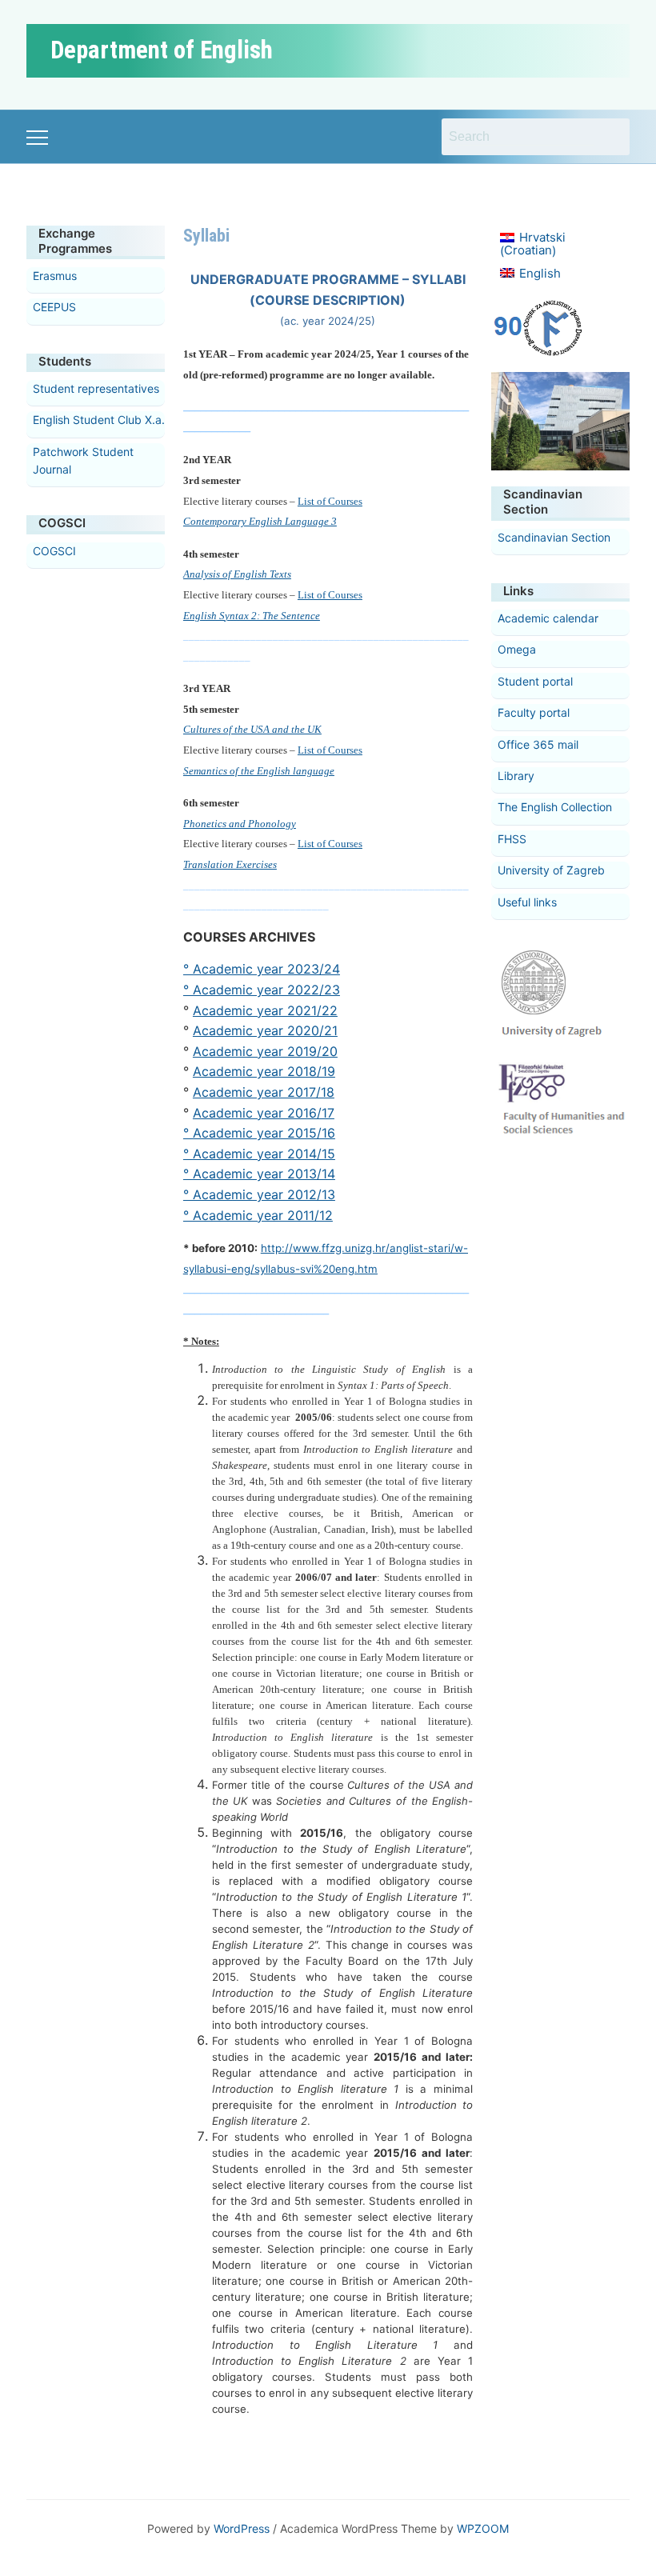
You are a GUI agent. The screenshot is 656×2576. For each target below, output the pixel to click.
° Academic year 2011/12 (258, 1215)
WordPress (242, 2528)
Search (610, 137)
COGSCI (54, 551)
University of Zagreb (551, 870)
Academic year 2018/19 (264, 1071)
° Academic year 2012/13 (259, 1194)
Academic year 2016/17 (264, 1113)
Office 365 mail (538, 744)
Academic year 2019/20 (265, 1051)
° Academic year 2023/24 (262, 969)
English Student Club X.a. (99, 420)
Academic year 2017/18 (264, 1092)
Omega (517, 649)
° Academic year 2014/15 (259, 1154)
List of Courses (330, 501)
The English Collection (555, 807)
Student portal (535, 681)
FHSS (512, 839)
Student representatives (96, 388)
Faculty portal (534, 712)
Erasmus (55, 276)
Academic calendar (548, 618)
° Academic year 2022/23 (262, 990)
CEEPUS (54, 307)
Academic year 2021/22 (265, 1010)
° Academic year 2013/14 (259, 1174)
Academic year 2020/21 (265, 1030)
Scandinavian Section (554, 537)
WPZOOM (483, 2528)
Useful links (527, 902)
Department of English (162, 50)
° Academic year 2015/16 (259, 1133)
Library (516, 776)
